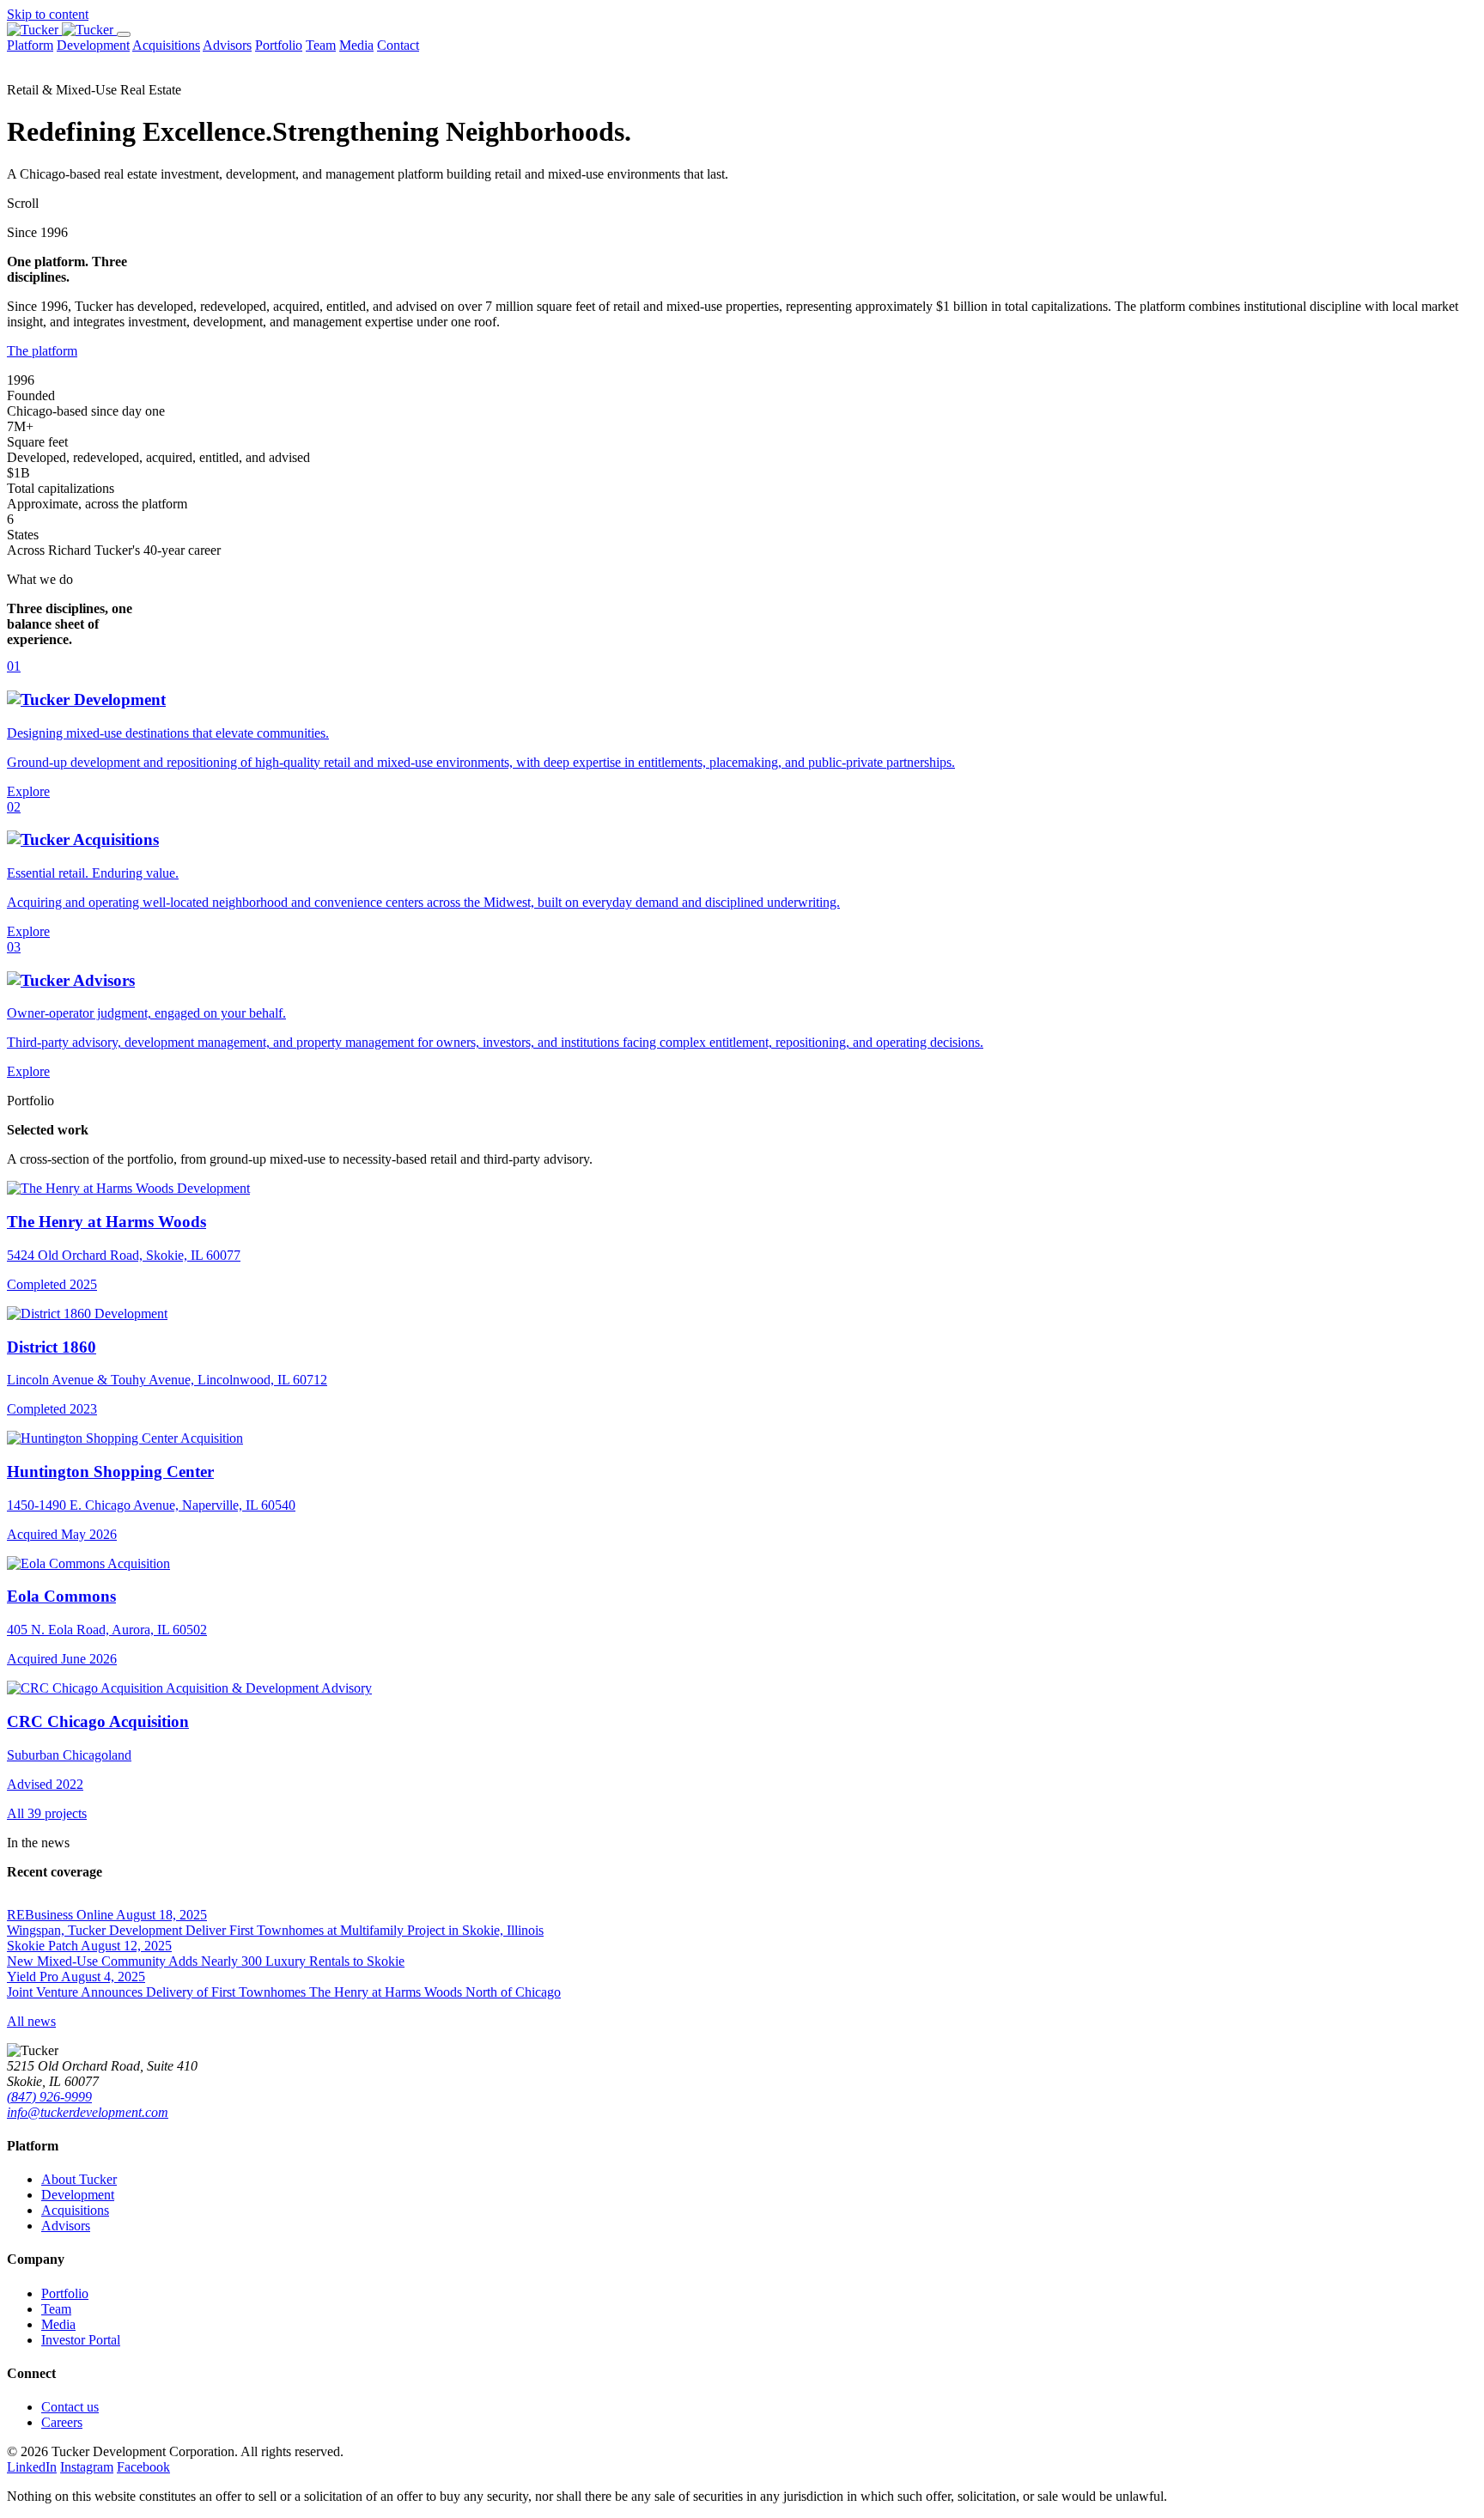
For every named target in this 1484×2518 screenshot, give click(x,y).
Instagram (87, 2467)
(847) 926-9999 (49, 2097)
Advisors (227, 45)
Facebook (143, 2467)
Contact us (70, 2407)
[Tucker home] (62, 30)
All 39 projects (47, 1813)
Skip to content (48, 14)
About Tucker (79, 2179)
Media (356, 45)
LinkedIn (32, 2467)
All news (31, 2021)
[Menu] (124, 34)
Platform (30, 45)
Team (321, 45)
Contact (398, 45)
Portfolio (279, 45)
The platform (42, 351)
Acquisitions (166, 45)
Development (93, 45)
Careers (62, 2422)
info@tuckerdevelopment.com (88, 2112)
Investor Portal (81, 2340)
